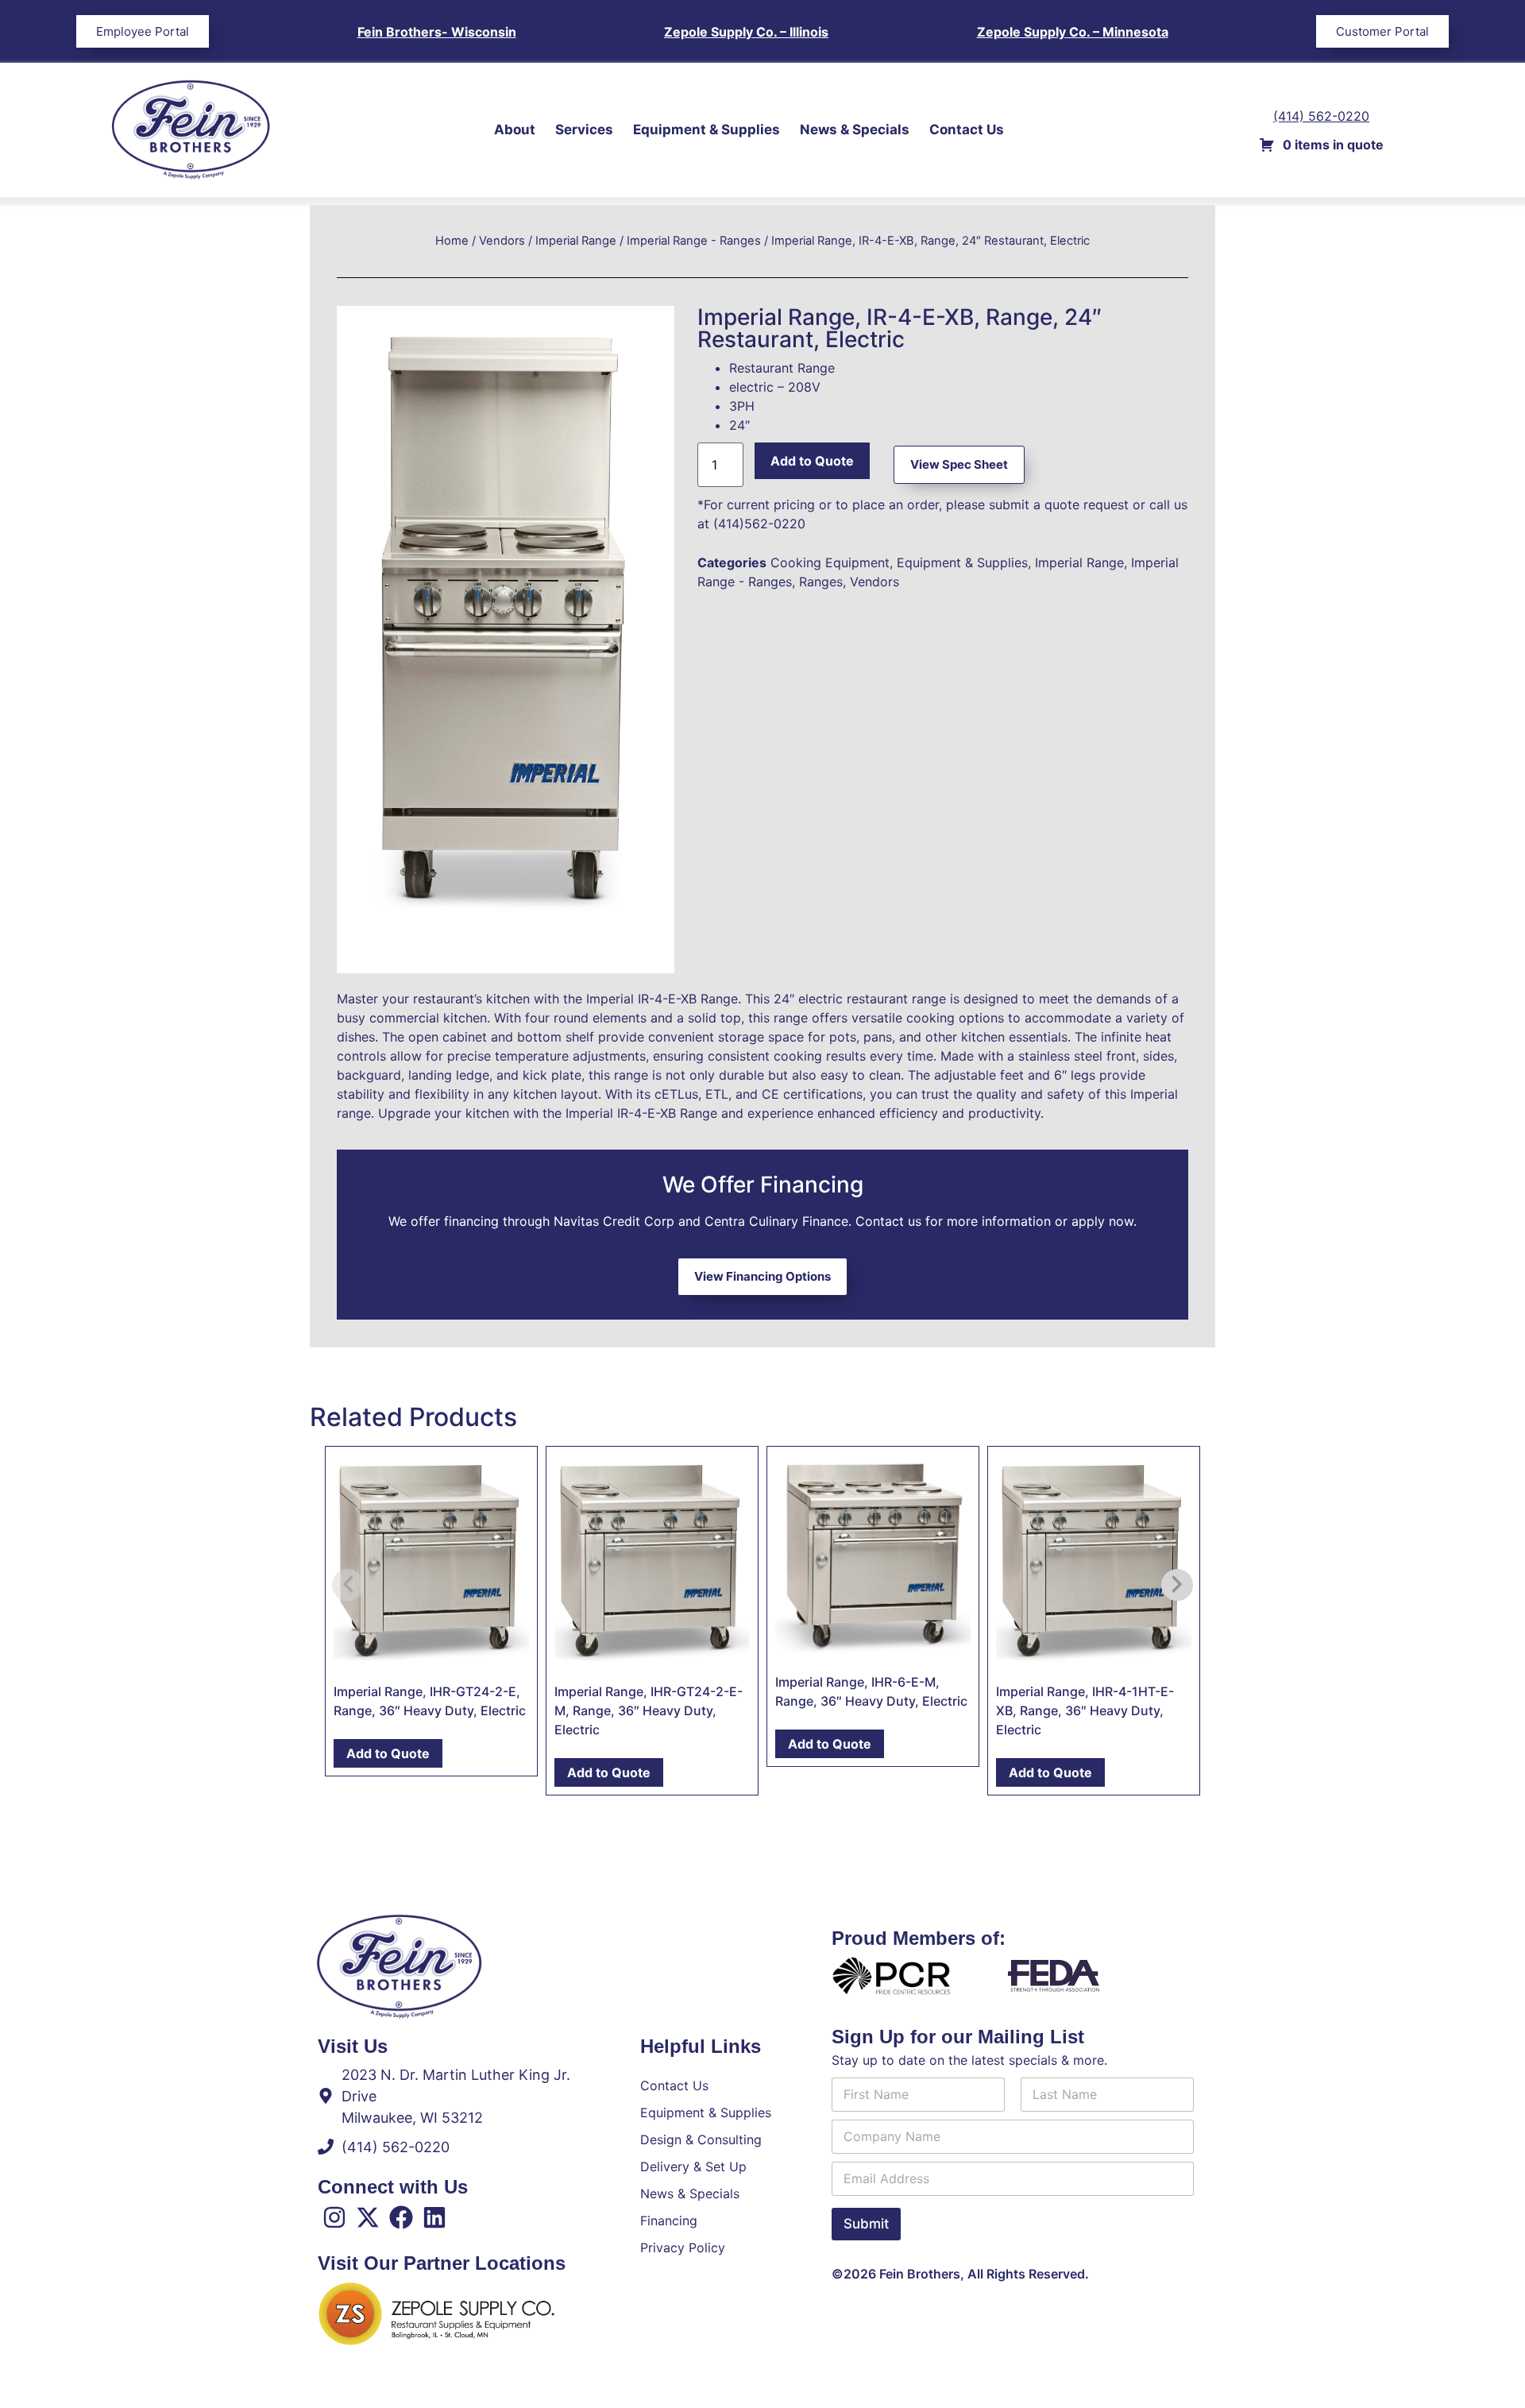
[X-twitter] (368, 2217)
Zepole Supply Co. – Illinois (746, 32)
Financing (669, 2221)
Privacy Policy (683, 2248)
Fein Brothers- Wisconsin (437, 32)
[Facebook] (401, 2217)
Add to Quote (812, 461)
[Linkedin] (434, 2217)
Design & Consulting (701, 2139)
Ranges (821, 582)
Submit (866, 2224)
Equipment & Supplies (707, 129)
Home (452, 241)
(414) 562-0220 (1321, 116)
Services (584, 129)
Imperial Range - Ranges (694, 241)
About (515, 129)
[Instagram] (334, 2217)
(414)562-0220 (759, 524)
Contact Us (967, 129)
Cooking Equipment (830, 562)
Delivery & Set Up (693, 2166)
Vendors (502, 241)
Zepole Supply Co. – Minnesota (1073, 32)
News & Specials (855, 129)
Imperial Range (576, 241)
